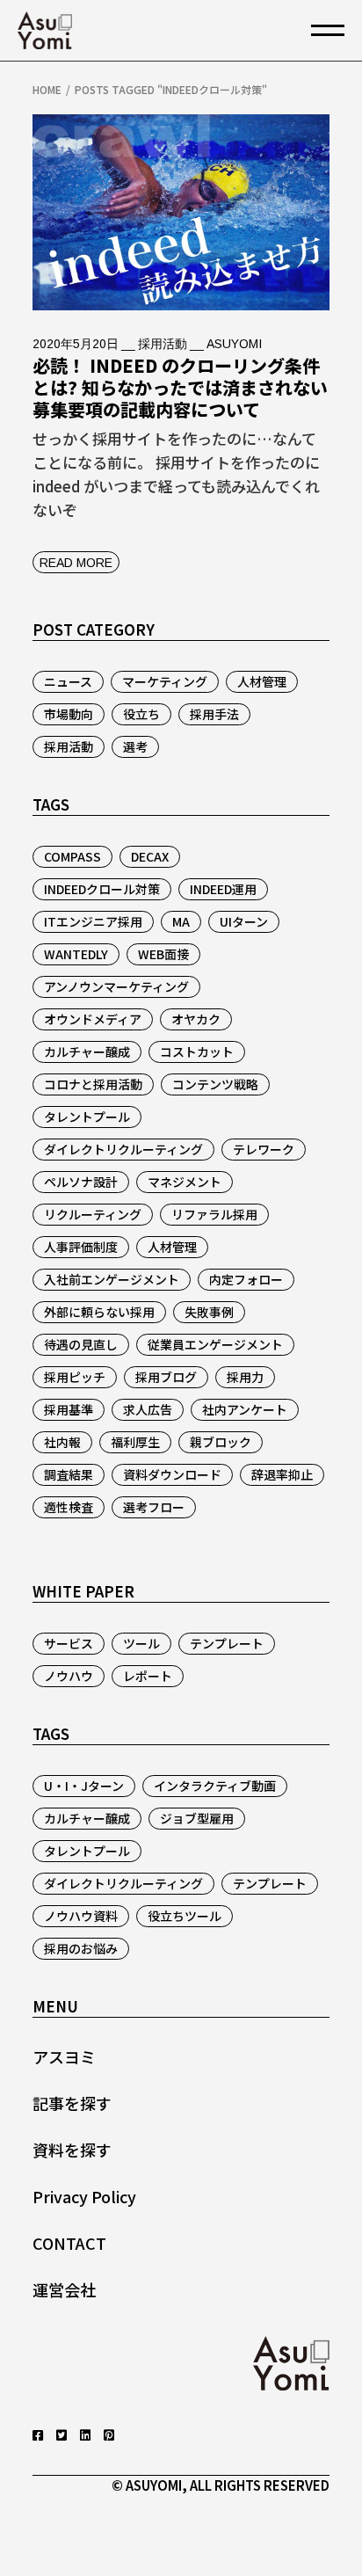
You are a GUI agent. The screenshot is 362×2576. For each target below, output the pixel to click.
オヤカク (196, 1019)
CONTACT (69, 2243)
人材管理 (262, 681)
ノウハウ (69, 1676)
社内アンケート (245, 1409)
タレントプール (87, 1117)
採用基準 (69, 1409)
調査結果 (69, 1474)
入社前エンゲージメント (112, 1279)
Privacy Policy (84, 2196)
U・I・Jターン (84, 1786)
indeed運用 (223, 889)
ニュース (68, 681)
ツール (141, 1643)
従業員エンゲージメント (215, 1344)
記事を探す (72, 2103)
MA (181, 921)
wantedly (76, 954)
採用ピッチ (75, 1377)
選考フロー (154, 1507)
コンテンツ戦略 (215, 1084)
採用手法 (214, 714)
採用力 (245, 1377)
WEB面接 (163, 954)
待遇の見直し (81, 1344)
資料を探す (72, 2150)
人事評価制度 (81, 1247)
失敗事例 (209, 1312)
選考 (135, 746)
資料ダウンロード (172, 1474)
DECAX (150, 856)
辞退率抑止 (282, 1474)
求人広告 (148, 1409)
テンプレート (227, 1643)
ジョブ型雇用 (197, 1818)
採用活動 (163, 344)
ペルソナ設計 (81, 1182)
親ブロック (221, 1442)
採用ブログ (166, 1377)
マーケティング (165, 681)
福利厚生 (135, 1442)
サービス (69, 1643)
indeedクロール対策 (102, 889)
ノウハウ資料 (81, 1916)
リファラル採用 (214, 1214)
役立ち (141, 714)
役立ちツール (185, 1916)
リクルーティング (93, 1214)
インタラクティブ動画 (215, 1786)
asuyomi (234, 344)
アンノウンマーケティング (116, 986)
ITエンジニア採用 (93, 921)
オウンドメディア (93, 1019)
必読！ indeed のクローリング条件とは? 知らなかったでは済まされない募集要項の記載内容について (180, 387)
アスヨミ (64, 2056)
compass (72, 856)
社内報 (62, 1442)
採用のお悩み (81, 1948)
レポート (148, 1676)
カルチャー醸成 (87, 1052)
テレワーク (264, 1149)
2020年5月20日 (76, 344)
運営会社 (64, 2289)
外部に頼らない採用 (99, 1312)
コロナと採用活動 (93, 1084)
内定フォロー (246, 1279)
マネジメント (185, 1182)
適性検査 (69, 1507)
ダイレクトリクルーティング (123, 1149)
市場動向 (69, 714)
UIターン (244, 921)
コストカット (197, 1052)
